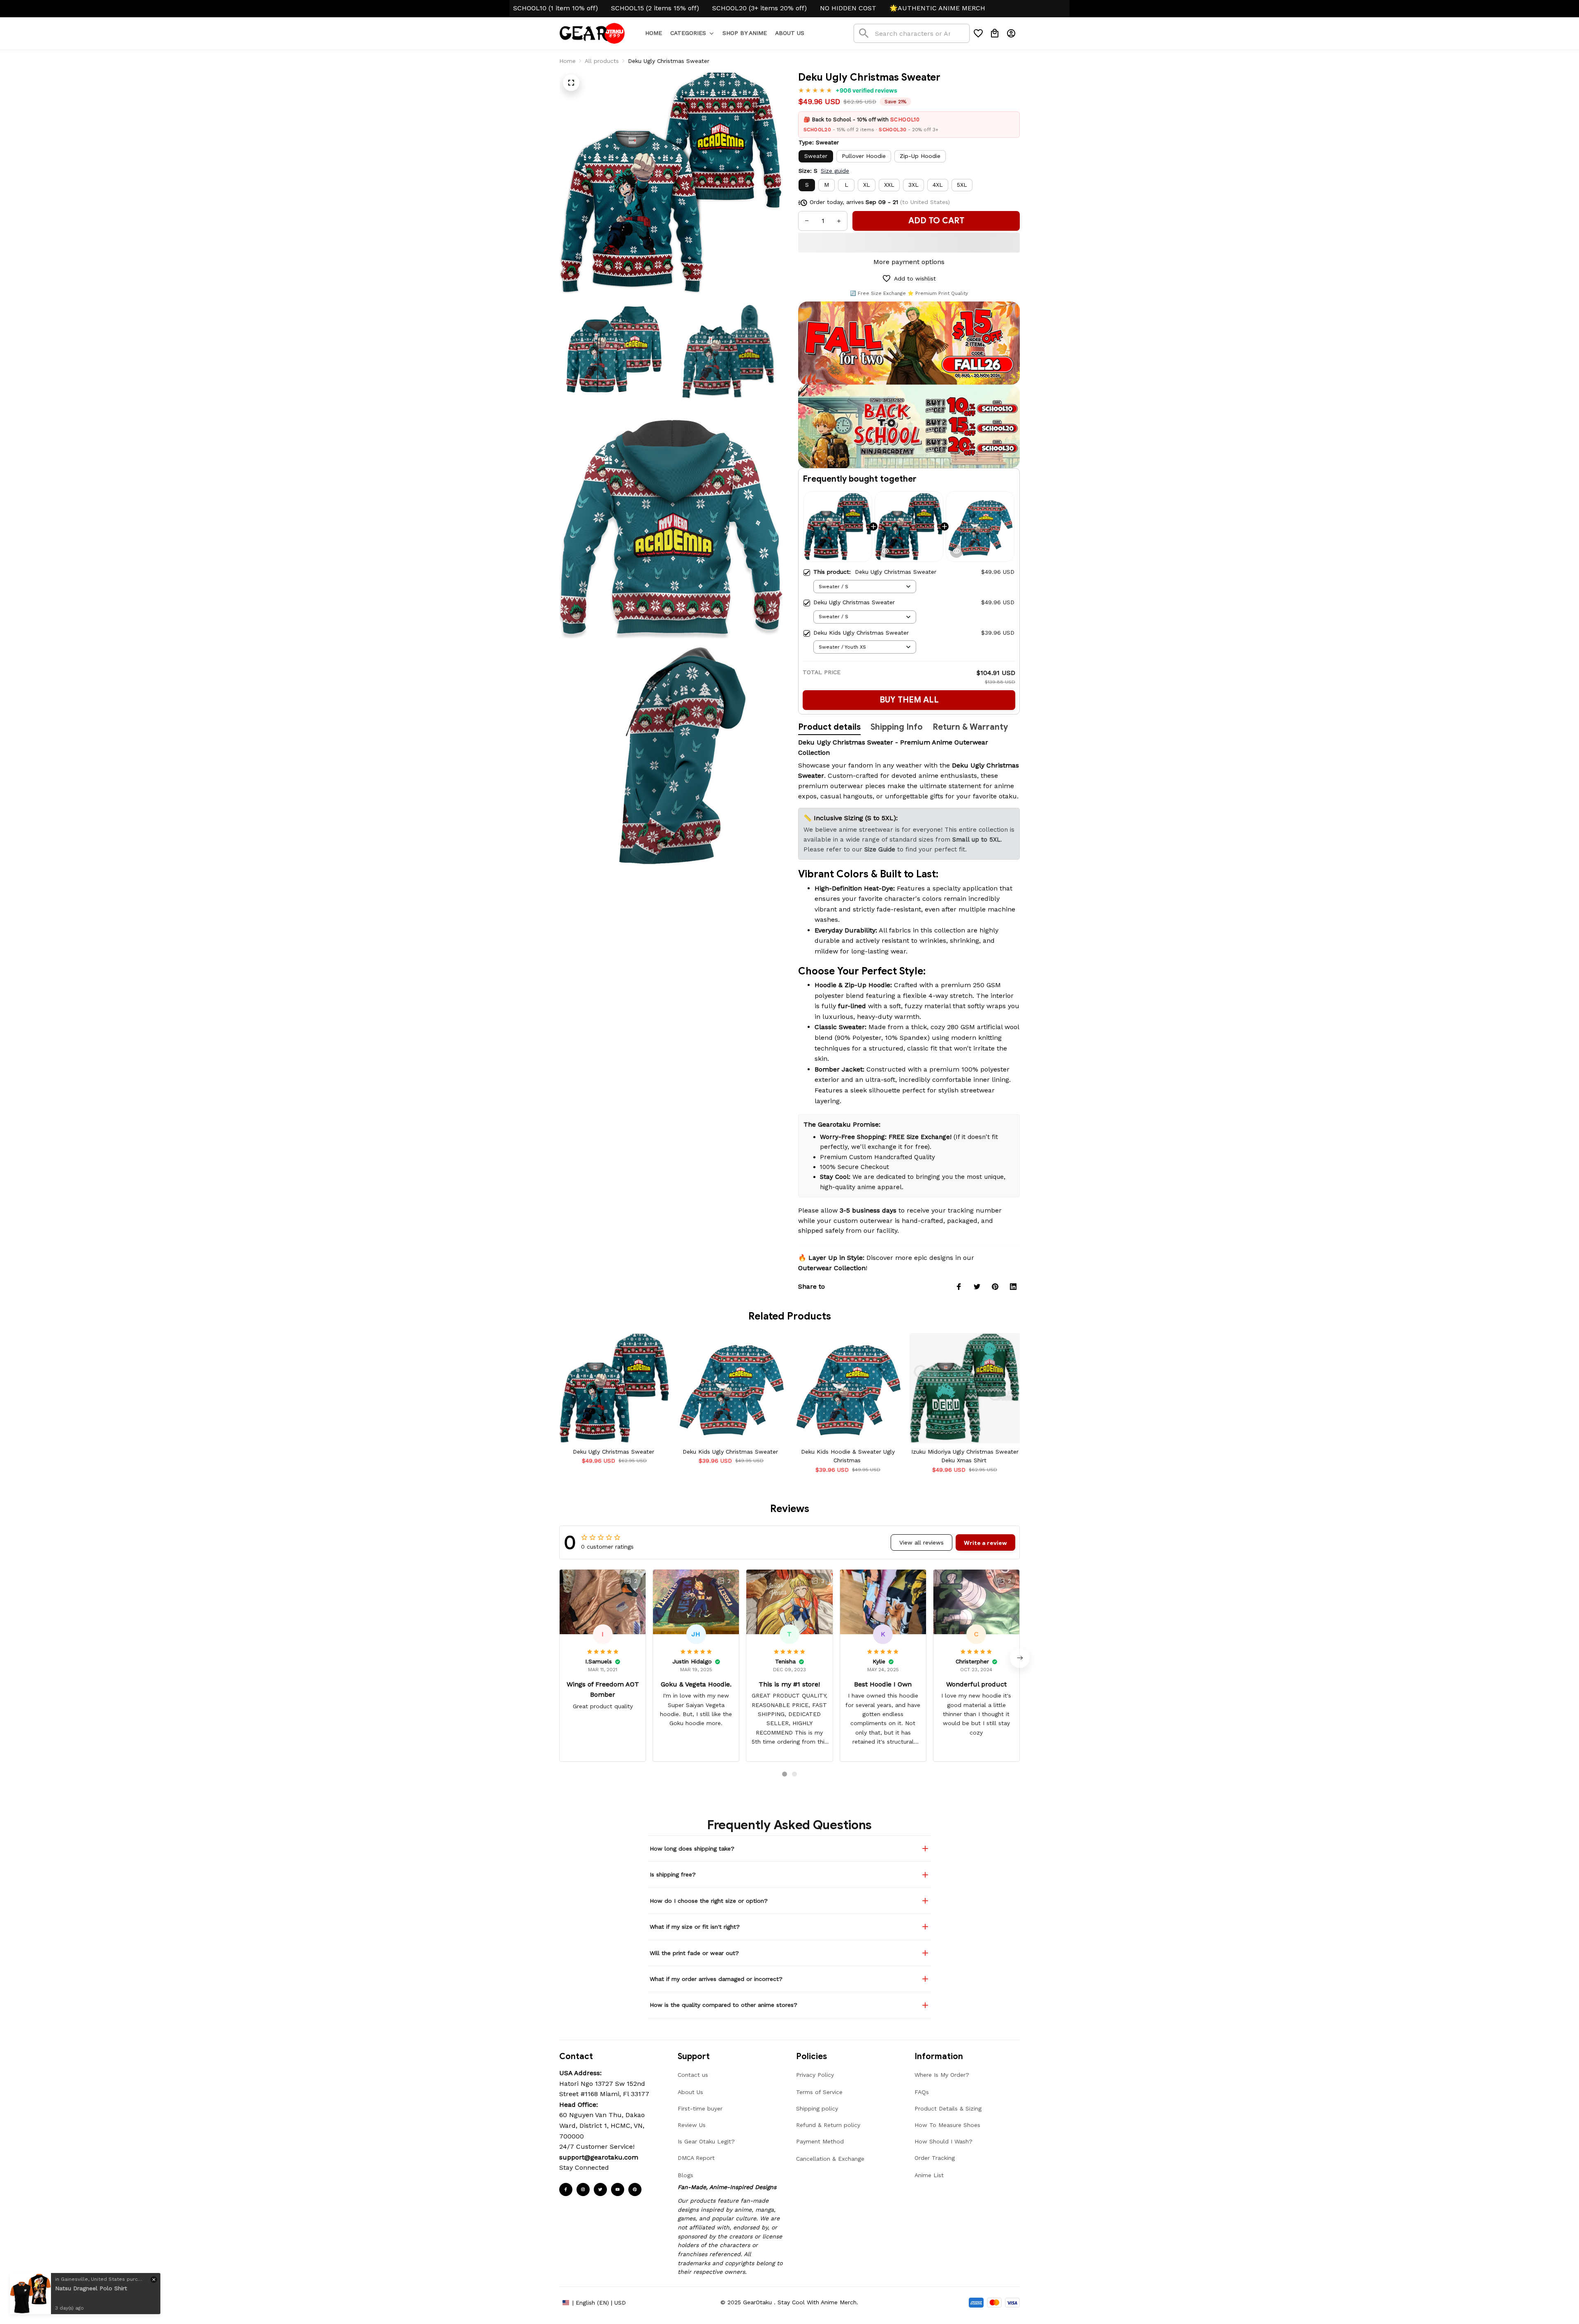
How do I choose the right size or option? (709, 1901)
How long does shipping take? (692, 1849)
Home (567, 61)
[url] (599, 2157)
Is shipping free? (673, 1874)
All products (602, 61)
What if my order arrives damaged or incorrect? (716, 1979)
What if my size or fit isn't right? (695, 1927)
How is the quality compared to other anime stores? (724, 2005)
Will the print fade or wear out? (694, 1953)
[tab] (785, 1774)
